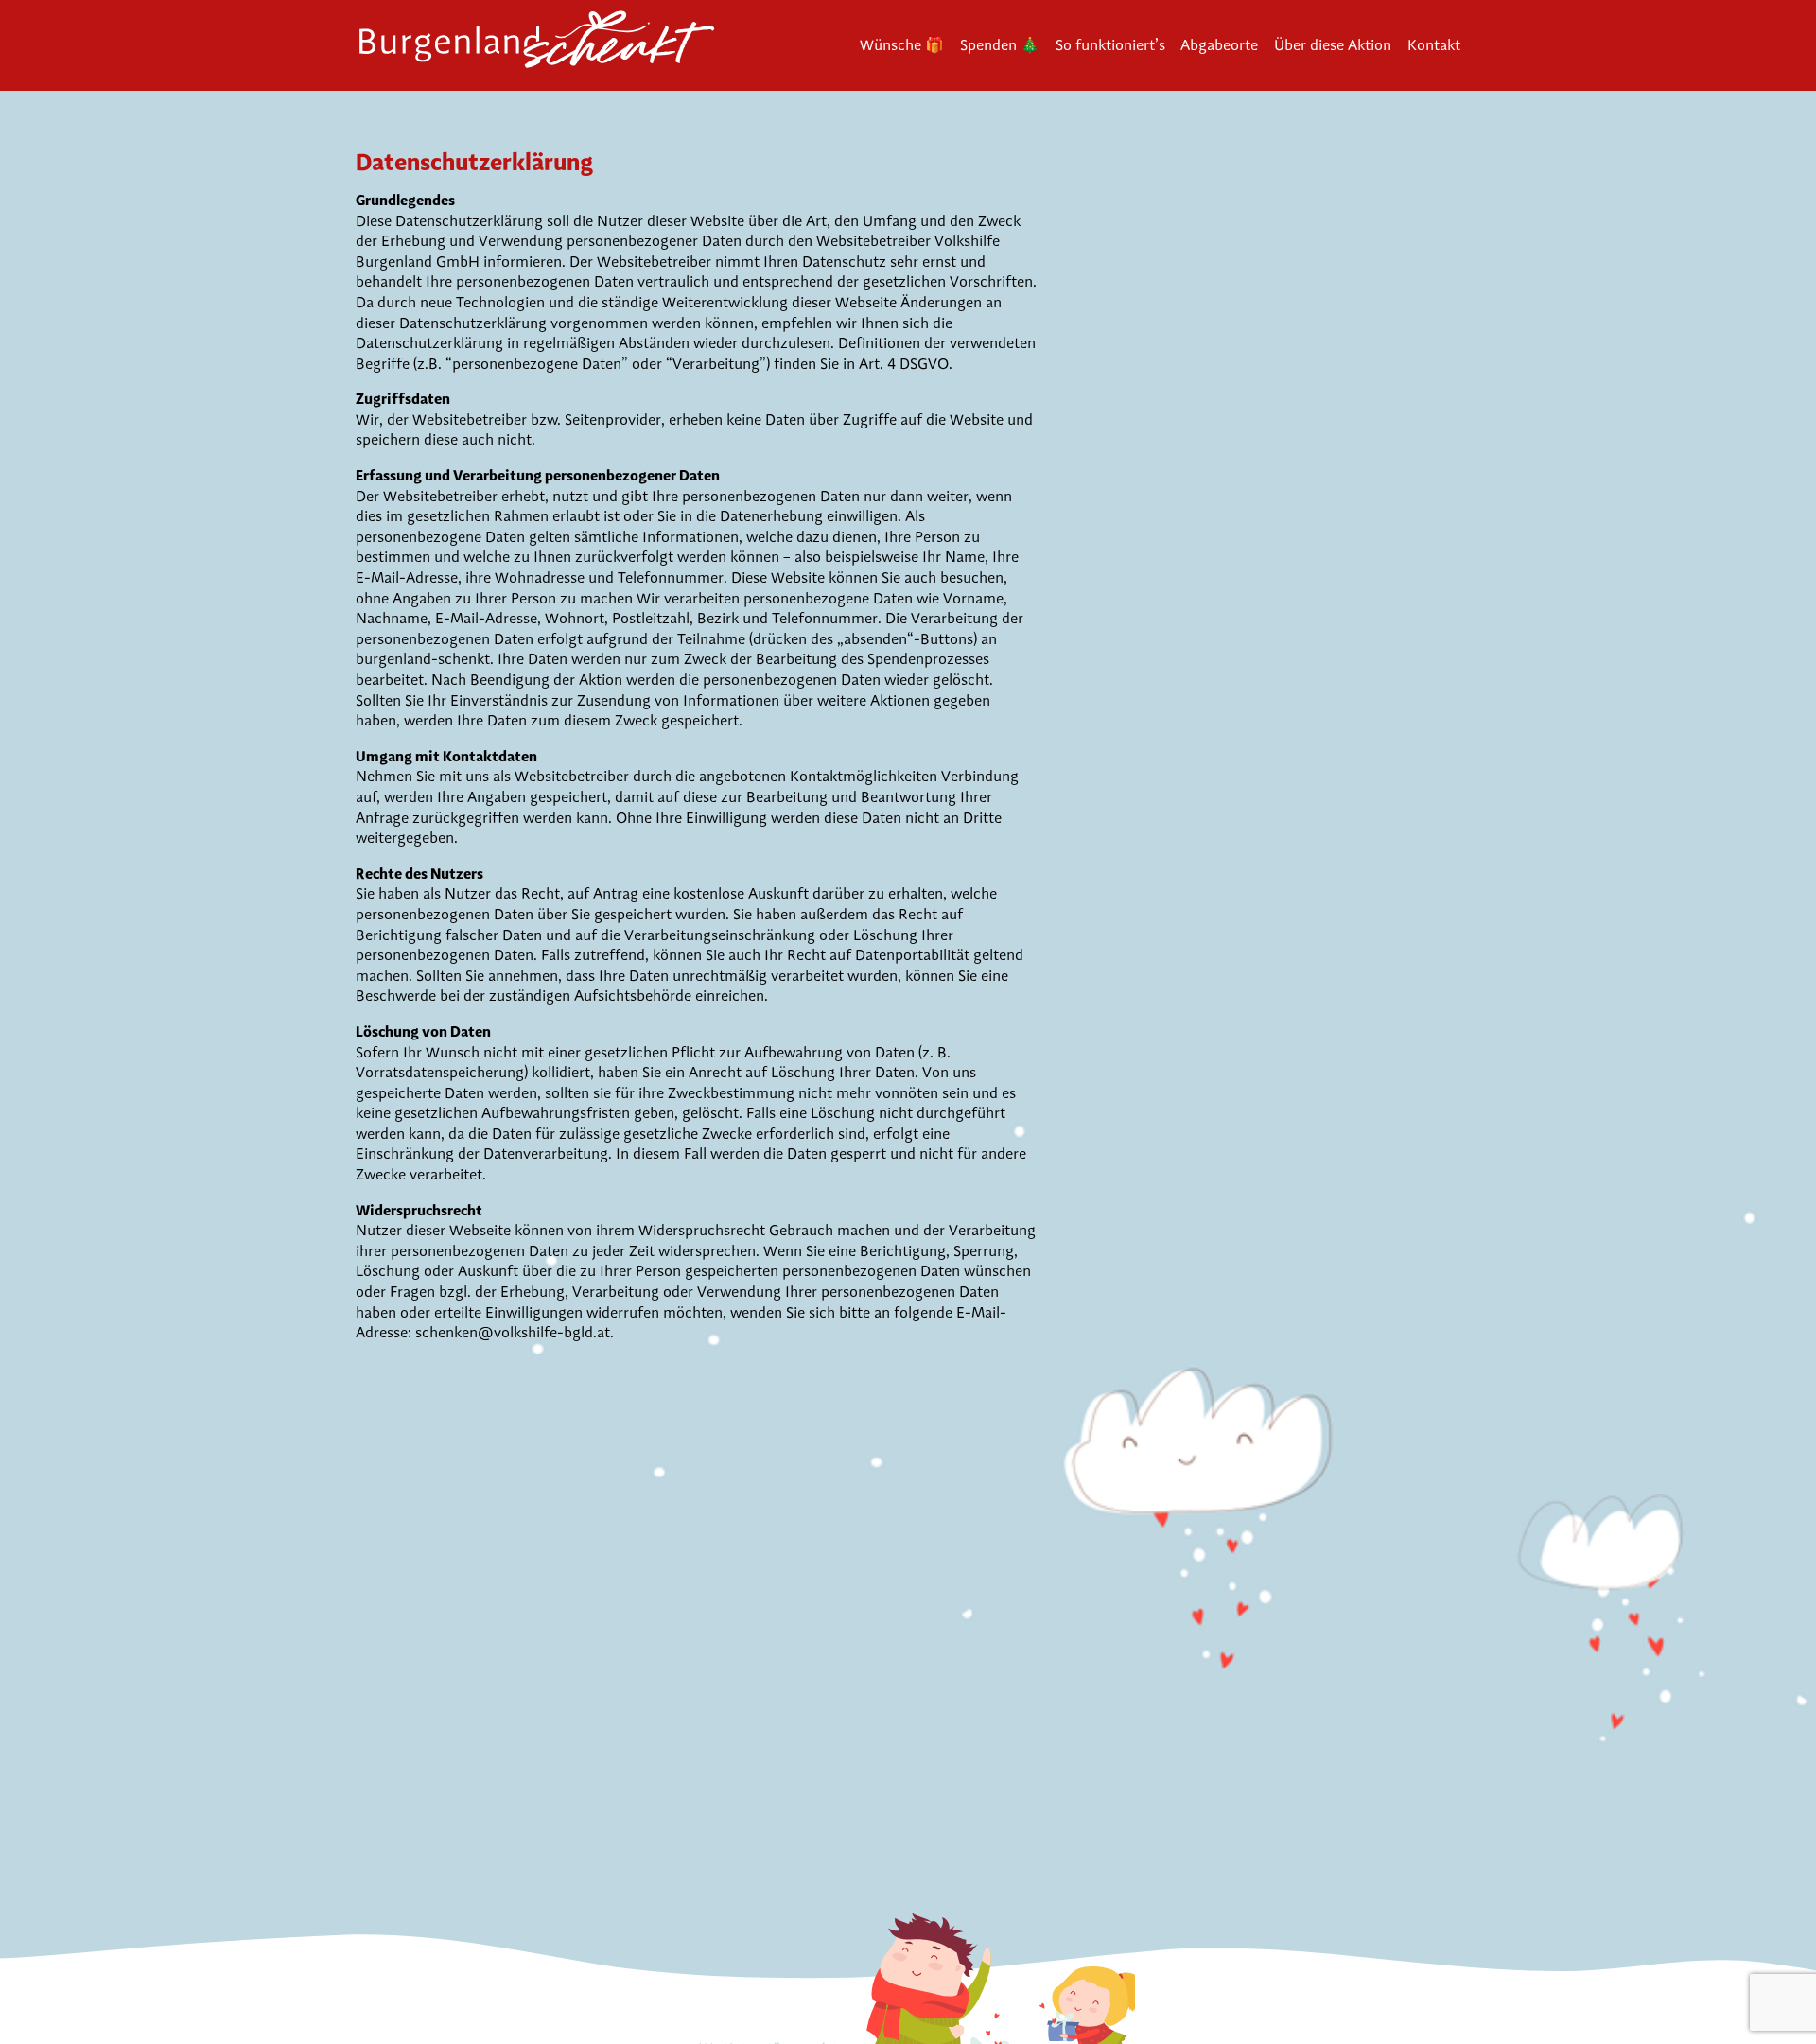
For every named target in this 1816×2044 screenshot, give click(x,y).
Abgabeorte (1219, 45)
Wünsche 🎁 (902, 45)
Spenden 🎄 (1000, 45)
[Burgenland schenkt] (545, 45)
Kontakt (1434, 45)
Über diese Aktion (1333, 45)
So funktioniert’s (1110, 45)
